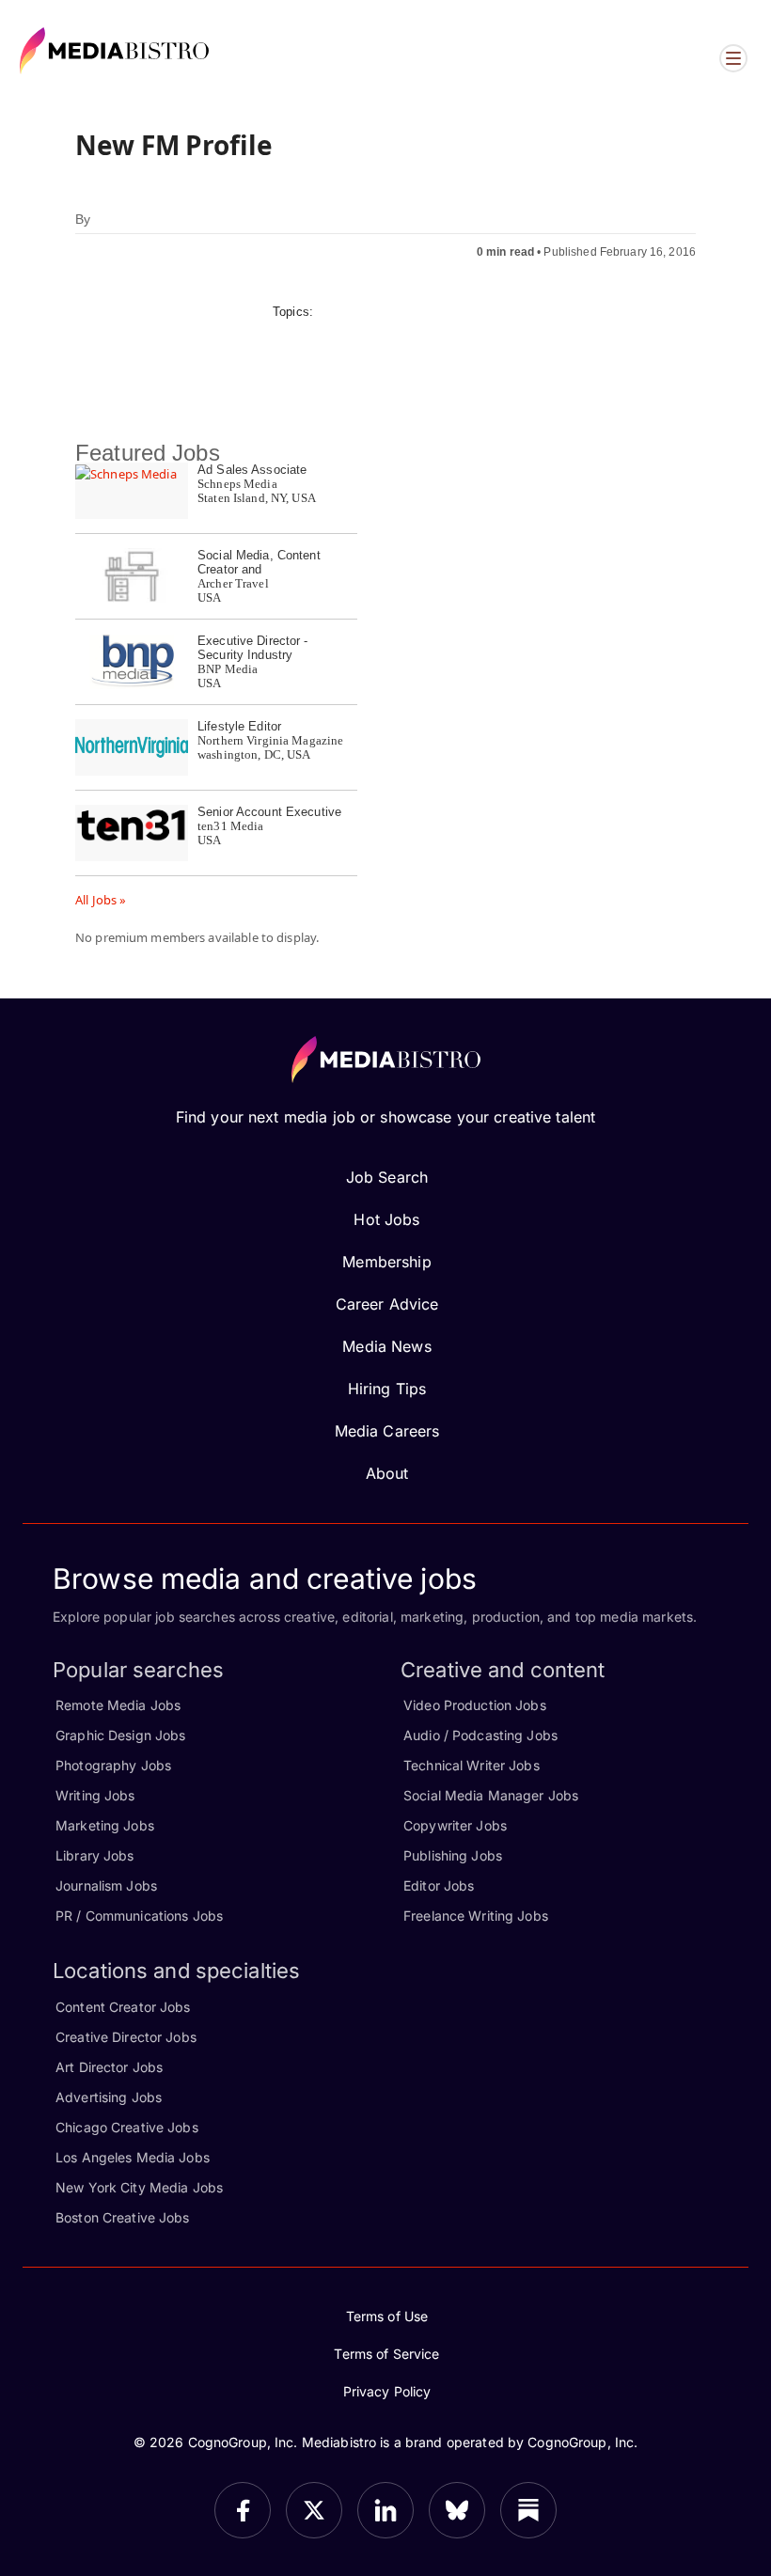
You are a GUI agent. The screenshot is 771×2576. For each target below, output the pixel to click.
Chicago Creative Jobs (127, 2127)
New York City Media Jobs (139, 2187)
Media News (386, 1346)
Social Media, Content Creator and (259, 562)
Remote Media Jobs (118, 1705)
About (387, 1473)
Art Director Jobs (109, 2067)
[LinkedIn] (385, 2510)
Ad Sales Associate (252, 470)
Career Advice (387, 1304)
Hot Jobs (386, 1219)
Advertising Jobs (109, 2097)
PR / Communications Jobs (139, 1916)
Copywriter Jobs (455, 1825)
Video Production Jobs (475, 1705)
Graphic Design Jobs (120, 1735)
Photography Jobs (113, 1765)
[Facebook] (243, 2510)
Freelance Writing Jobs (476, 1916)
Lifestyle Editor (239, 726)
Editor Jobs (439, 1885)
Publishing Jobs (453, 1855)
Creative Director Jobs (126, 2037)
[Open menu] (733, 58)
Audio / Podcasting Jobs (480, 1735)
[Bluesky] (457, 2510)
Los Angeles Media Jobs (133, 2157)
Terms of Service (386, 2354)
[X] (314, 2510)
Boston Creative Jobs (123, 2217)
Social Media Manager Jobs (491, 1795)
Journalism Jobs (106, 1885)
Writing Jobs (95, 1795)
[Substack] (528, 2510)
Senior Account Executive (269, 812)
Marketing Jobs (105, 1825)
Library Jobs (95, 1855)
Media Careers (387, 1431)
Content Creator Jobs (123, 2007)
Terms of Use (387, 2316)
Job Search (387, 1177)
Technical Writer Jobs (472, 1765)
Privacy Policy (387, 2391)
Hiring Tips (387, 1389)
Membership (386, 1262)
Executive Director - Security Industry (253, 648)
